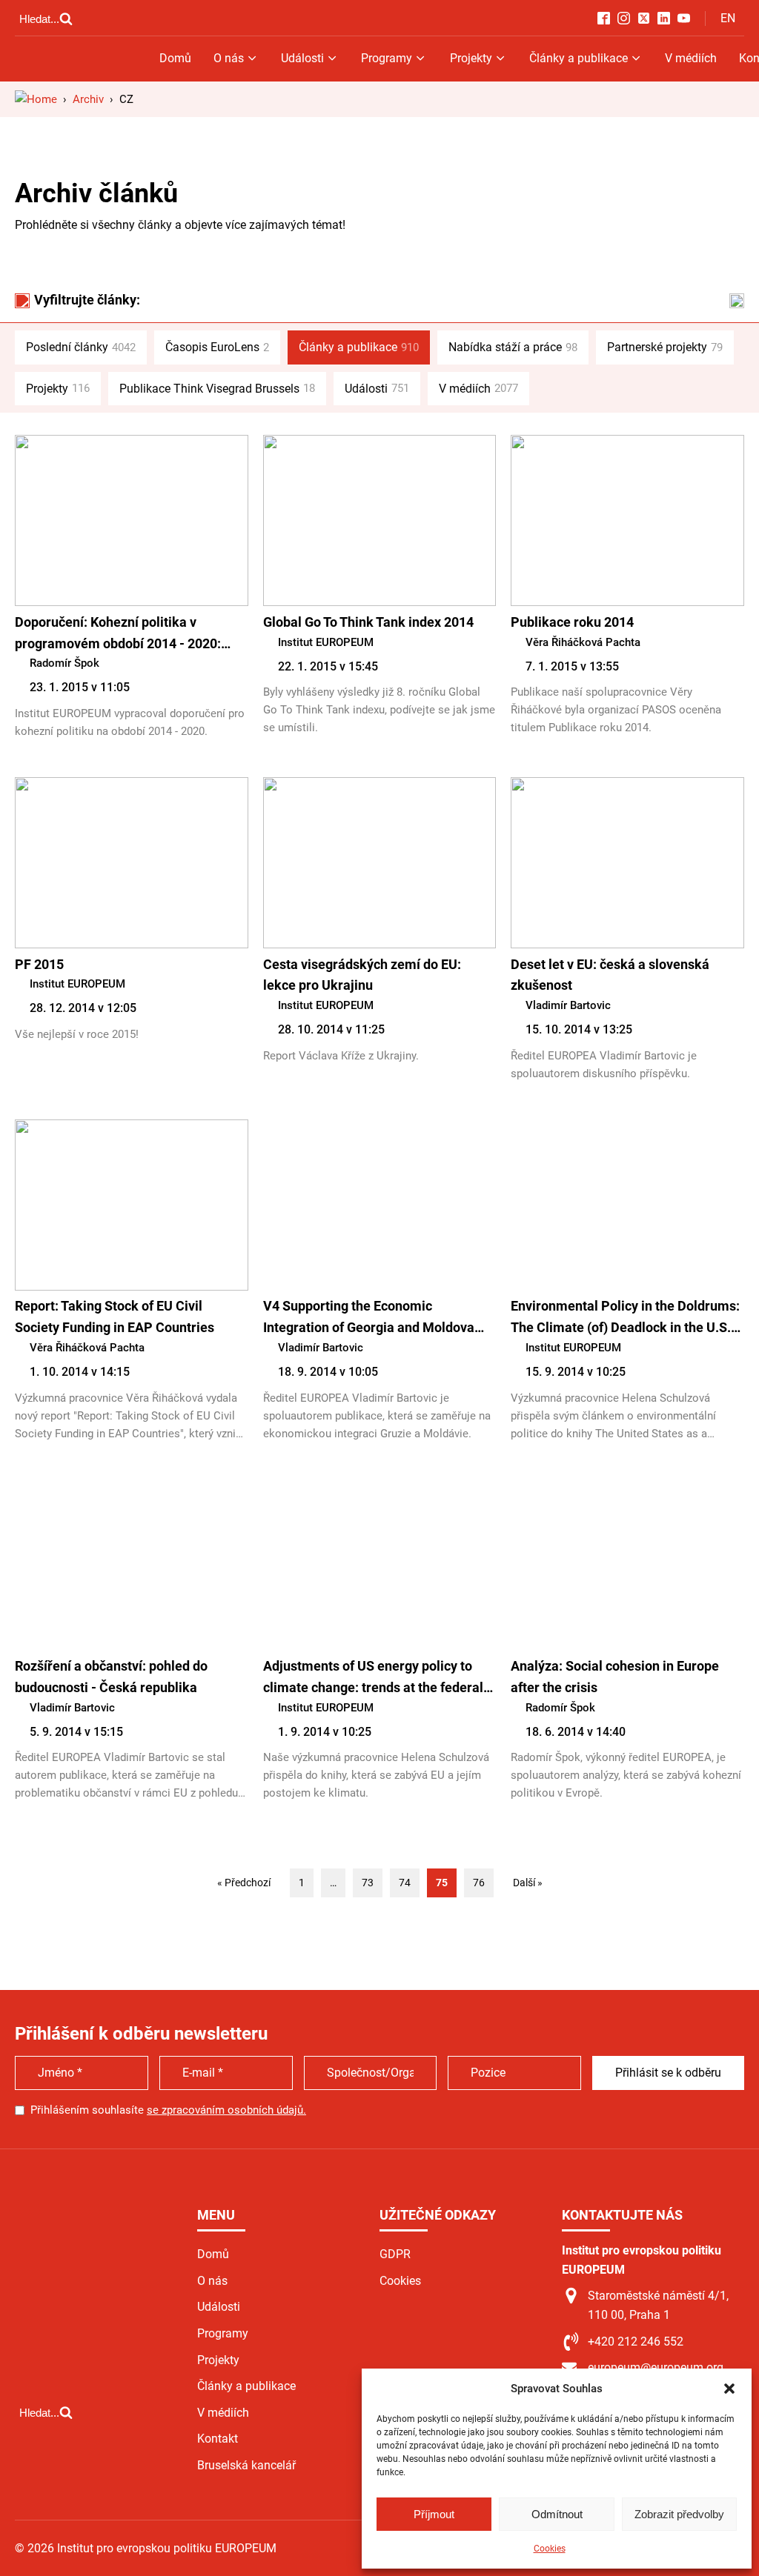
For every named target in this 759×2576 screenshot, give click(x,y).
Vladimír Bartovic (568, 1005)
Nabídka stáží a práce (513, 347)
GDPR (395, 2254)
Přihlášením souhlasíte (168, 2110)
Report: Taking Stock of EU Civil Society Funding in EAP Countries (115, 1317)
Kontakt (218, 2439)
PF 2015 (39, 964)
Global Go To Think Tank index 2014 (368, 622)
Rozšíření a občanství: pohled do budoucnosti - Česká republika (111, 1677)
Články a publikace (579, 58)
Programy (387, 58)
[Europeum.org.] (36, 99)
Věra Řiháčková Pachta (583, 642)
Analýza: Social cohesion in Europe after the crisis (615, 1677)
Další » (528, 1883)
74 (405, 1883)
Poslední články (81, 347)
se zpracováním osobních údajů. (226, 2110)
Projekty (471, 58)
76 (479, 1883)
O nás (229, 58)
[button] (729, 2389)
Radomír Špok (64, 663)
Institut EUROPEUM (326, 642)
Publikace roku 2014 (572, 622)
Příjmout (434, 2514)
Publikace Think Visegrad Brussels (217, 389)
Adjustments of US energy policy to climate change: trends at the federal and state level (373, 1678)
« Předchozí (244, 1883)
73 (368, 1883)
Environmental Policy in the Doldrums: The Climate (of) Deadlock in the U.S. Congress (625, 1318)
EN (728, 18)
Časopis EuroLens (217, 347)
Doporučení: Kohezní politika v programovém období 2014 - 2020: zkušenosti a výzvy (118, 635)
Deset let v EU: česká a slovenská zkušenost (610, 975)
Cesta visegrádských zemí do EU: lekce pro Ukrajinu (362, 975)
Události (302, 58)
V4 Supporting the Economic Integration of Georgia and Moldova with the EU (369, 1318)
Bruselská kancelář (246, 2465)
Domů (175, 58)
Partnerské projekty (665, 347)
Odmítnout (557, 2514)
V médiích (691, 58)
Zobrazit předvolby (679, 2514)
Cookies (550, 2549)
